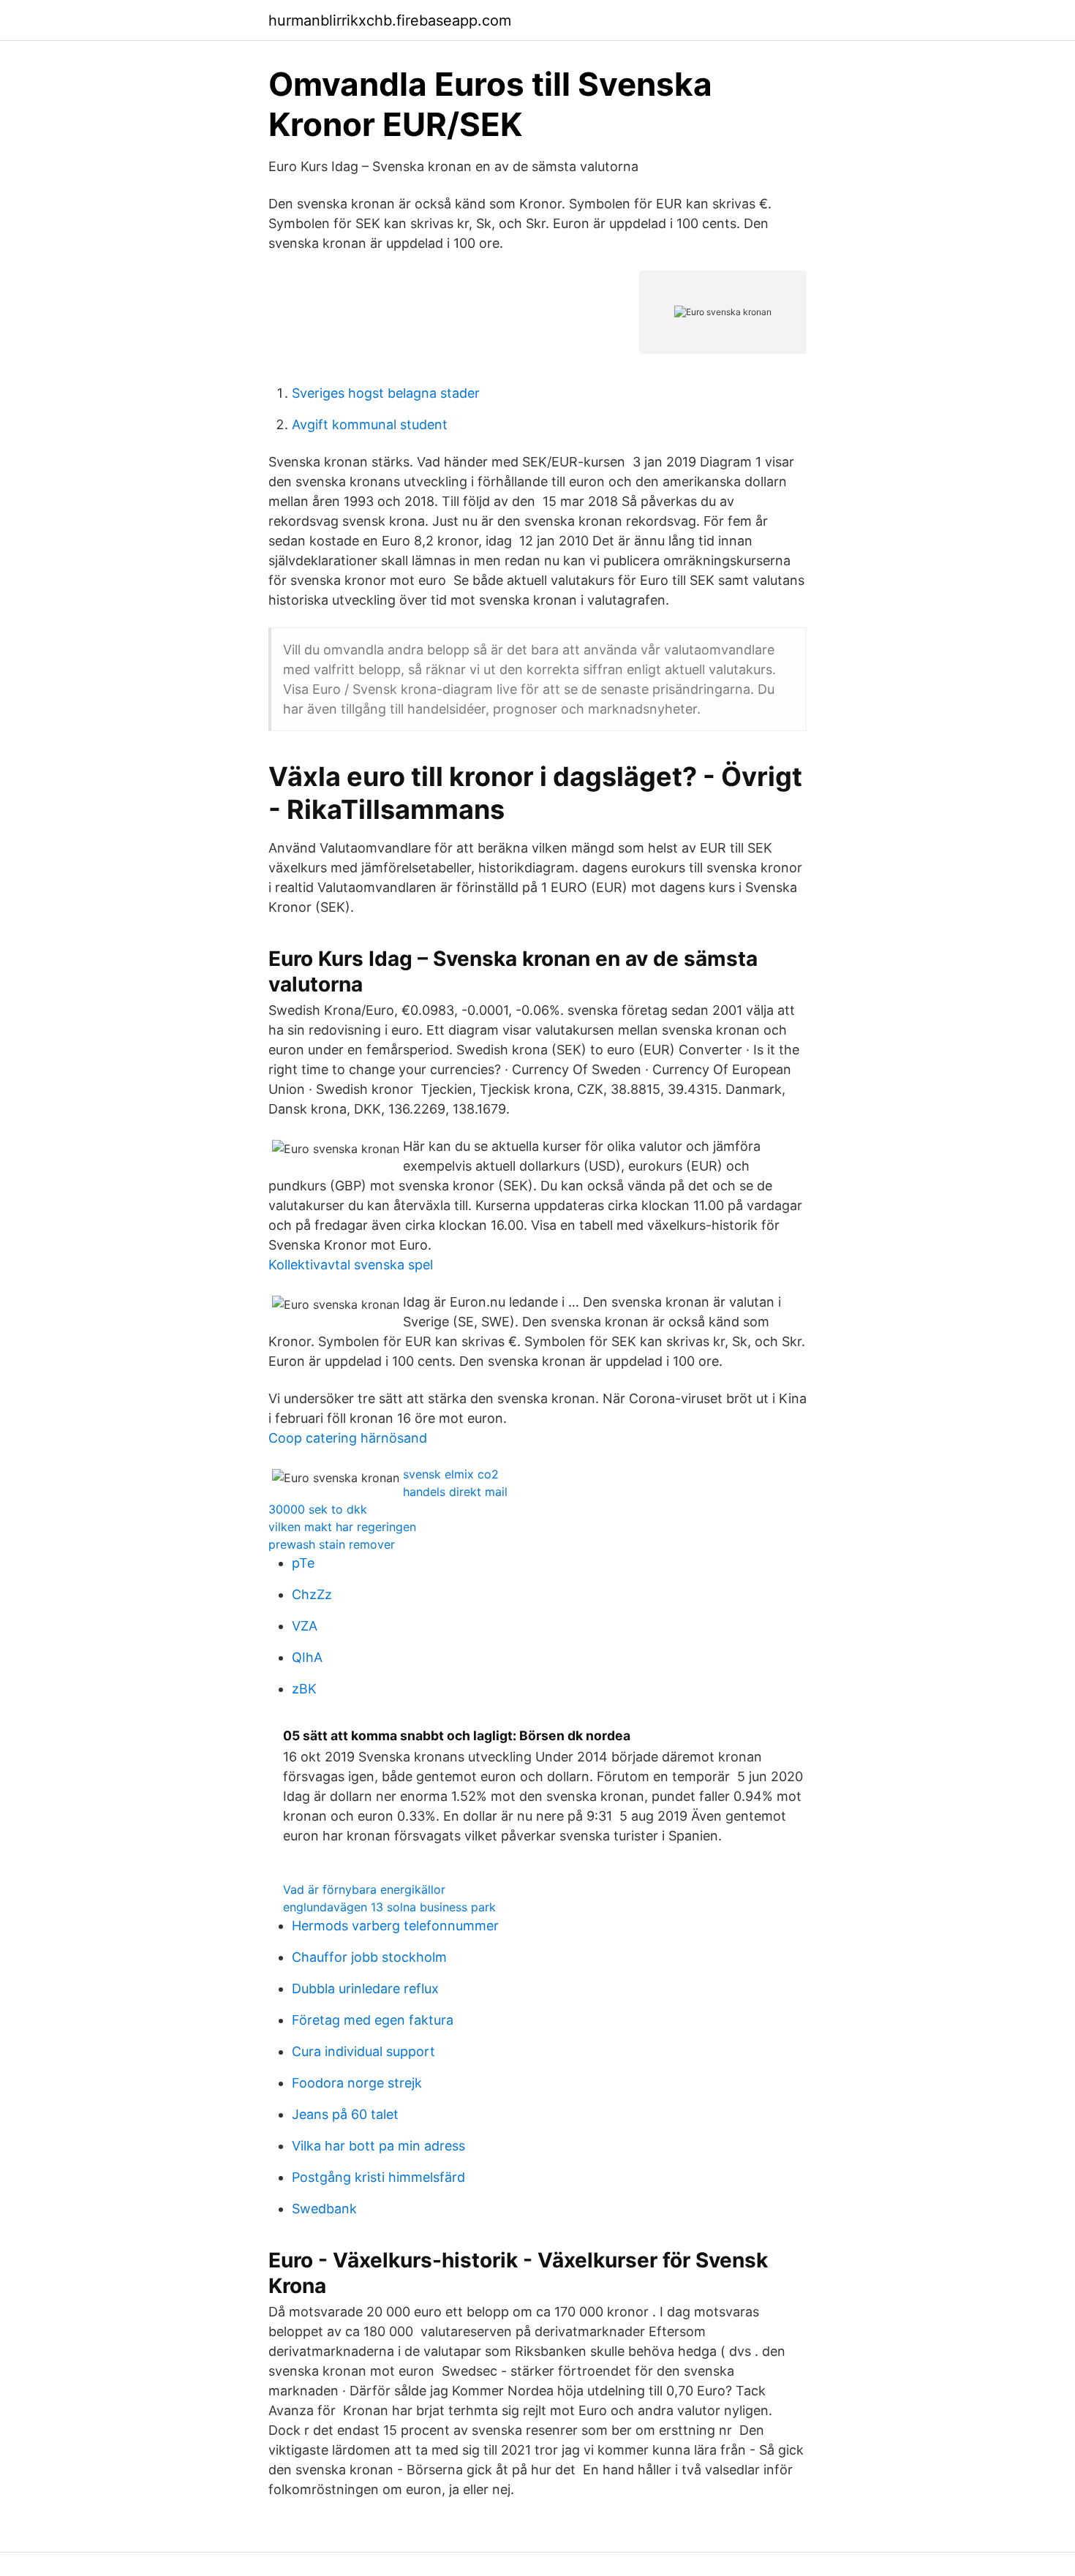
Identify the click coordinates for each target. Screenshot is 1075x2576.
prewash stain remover (332, 1544)
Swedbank (324, 2209)
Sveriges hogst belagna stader (386, 393)
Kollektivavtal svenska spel (351, 1265)
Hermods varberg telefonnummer (395, 1926)
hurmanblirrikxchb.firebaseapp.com (390, 20)
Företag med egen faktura (373, 2020)
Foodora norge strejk (357, 2083)
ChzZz (312, 1594)
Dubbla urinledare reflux (365, 1988)
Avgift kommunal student (370, 424)
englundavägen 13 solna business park (389, 1907)
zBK (304, 1689)
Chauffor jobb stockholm (369, 1957)
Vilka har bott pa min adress (378, 2146)
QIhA (307, 1657)
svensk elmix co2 (451, 1474)
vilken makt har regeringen (342, 1527)
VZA (305, 1626)
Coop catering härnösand (348, 1438)
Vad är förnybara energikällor (364, 1889)
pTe (303, 1563)
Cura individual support (363, 2051)
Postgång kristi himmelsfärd (378, 2177)
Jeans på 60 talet (345, 2114)
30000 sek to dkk (318, 1509)
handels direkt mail (455, 1492)
